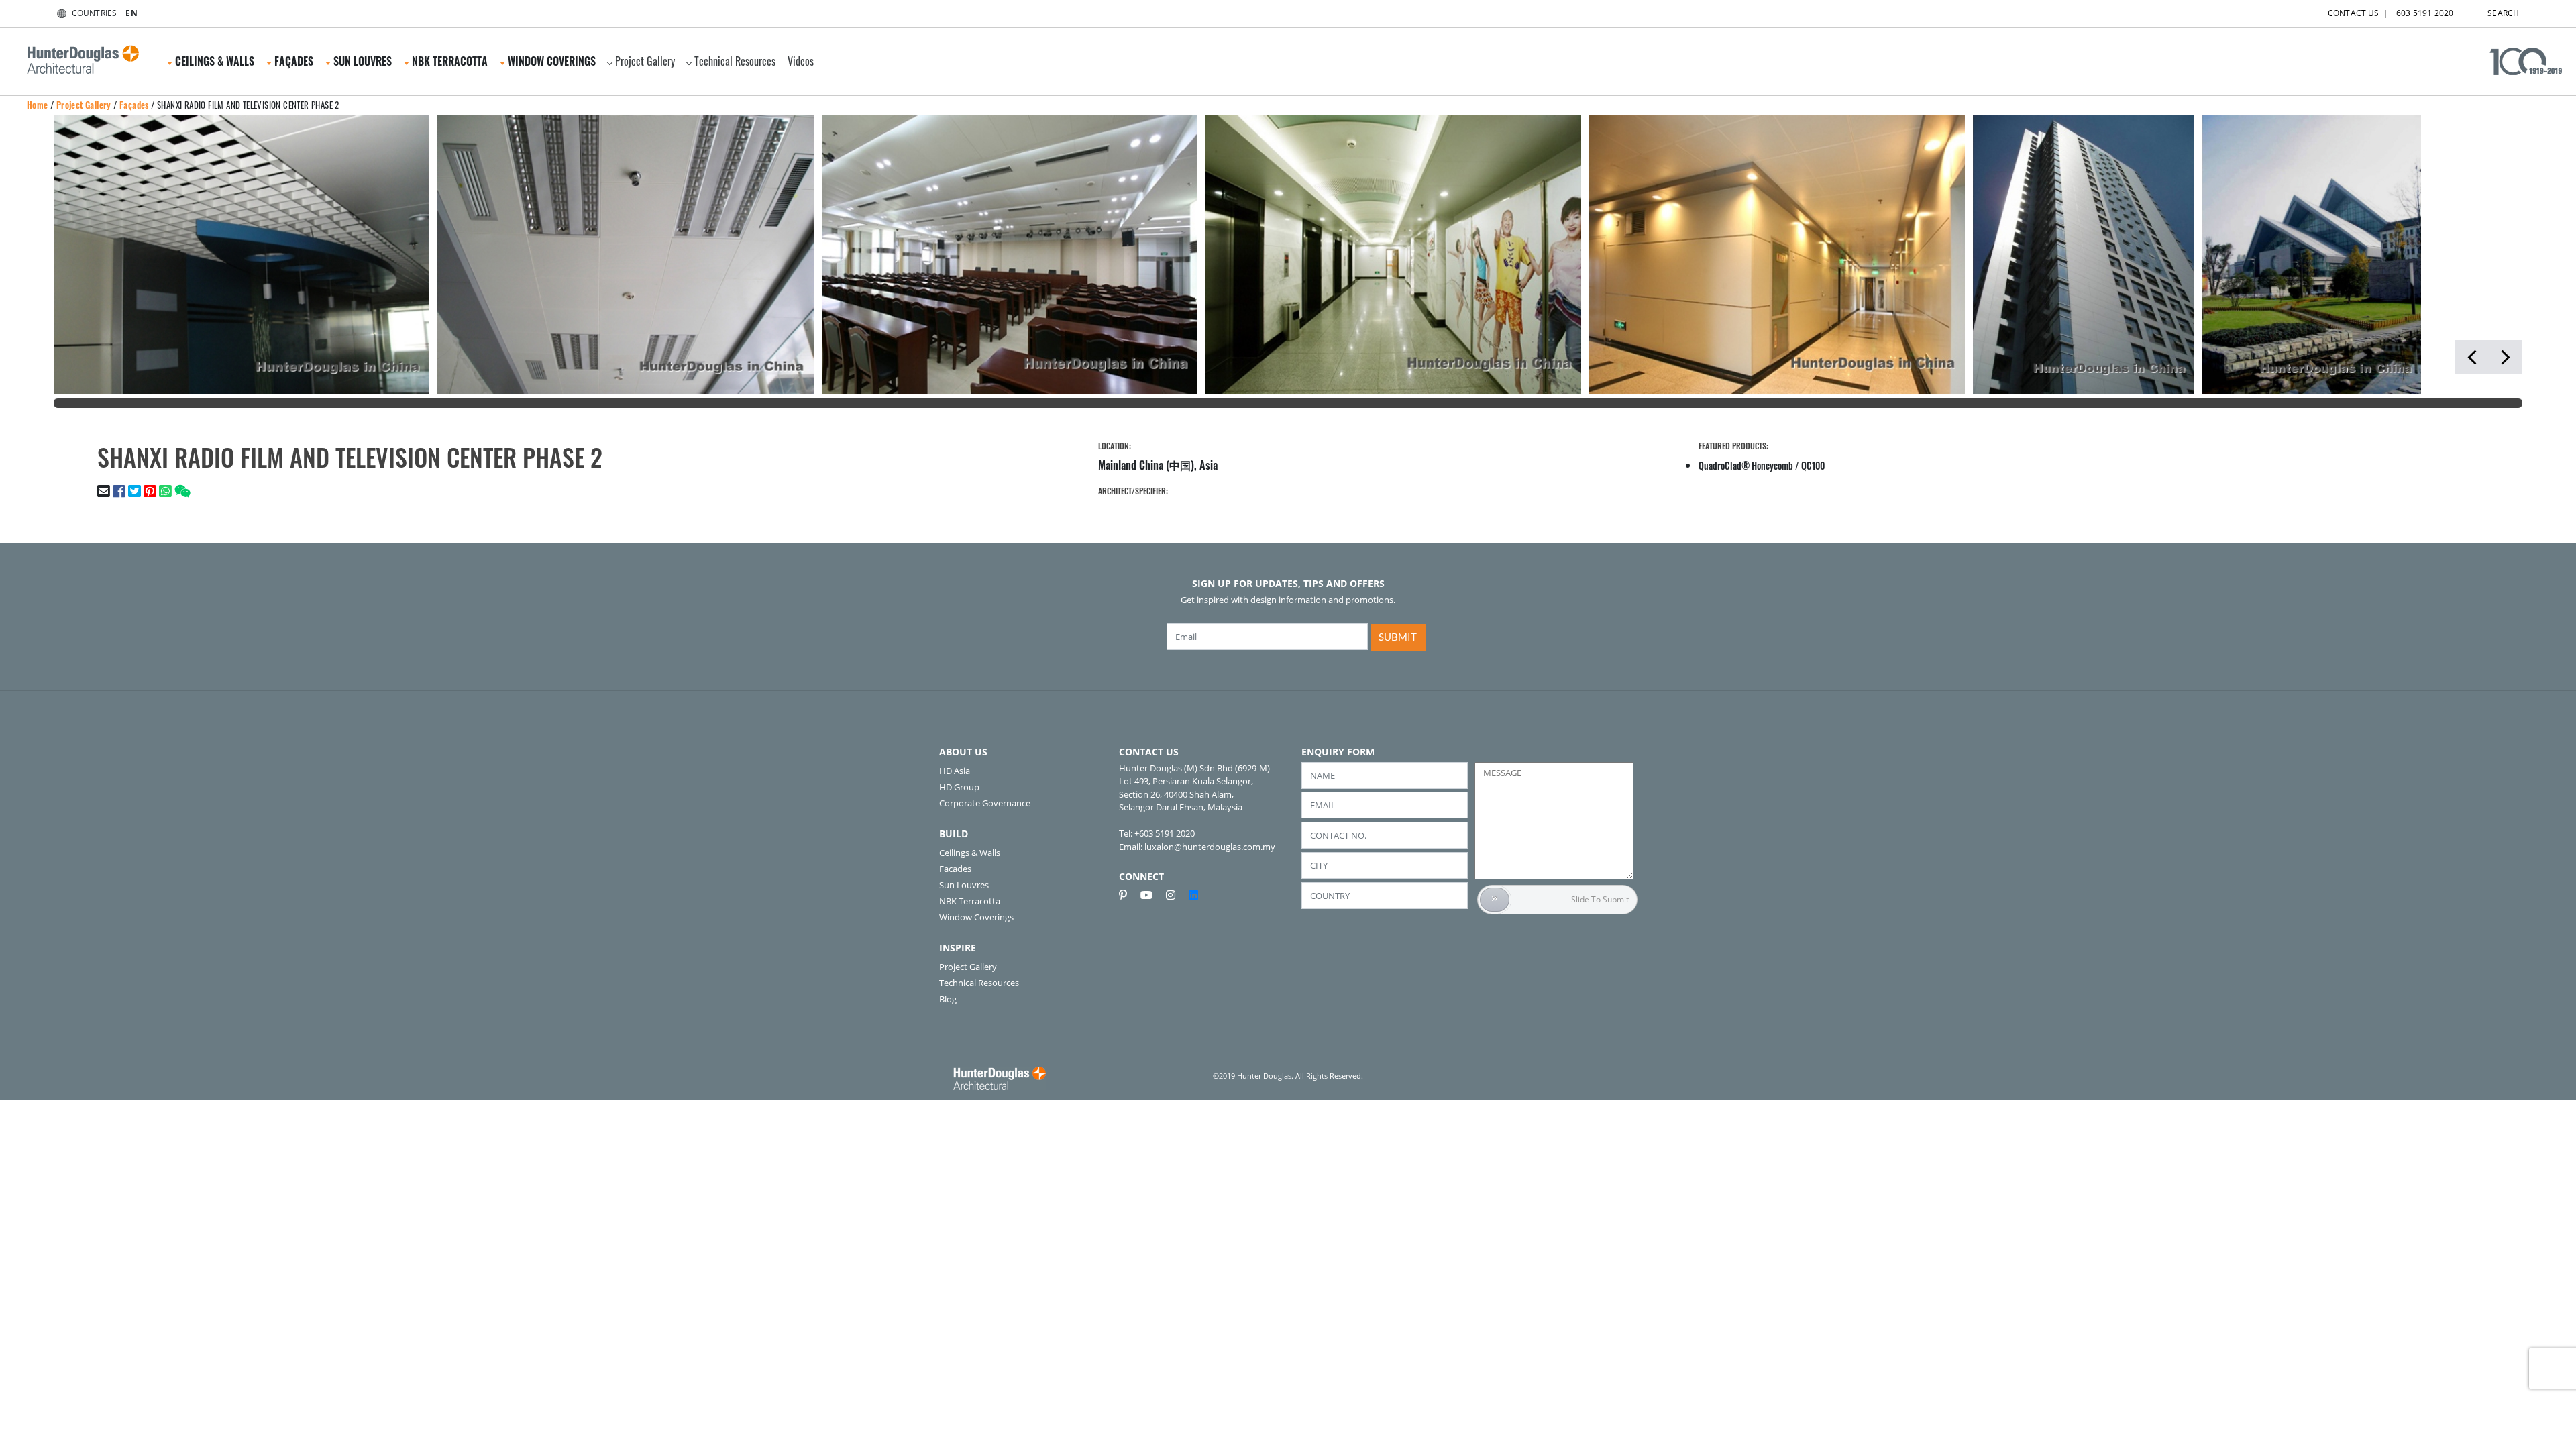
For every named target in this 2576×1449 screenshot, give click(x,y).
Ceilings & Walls (970, 853)
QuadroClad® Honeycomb (1746, 465)
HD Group (959, 787)
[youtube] (1152, 895)
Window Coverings (976, 917)
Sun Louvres (964, 885)
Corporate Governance (985, 803)
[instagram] (1176, 895)
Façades (134, 105)
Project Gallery (645, 61)
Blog (948, 999)
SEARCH (2503, 13)
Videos (801, 61)
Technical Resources (735, 61)
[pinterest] (1128, 895)
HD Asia (955, 771)
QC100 (1813, 465)
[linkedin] (1193, 895)
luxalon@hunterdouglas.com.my (1210, 847)
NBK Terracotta (970, 901)
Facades (955, 869)
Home (38, 105)
